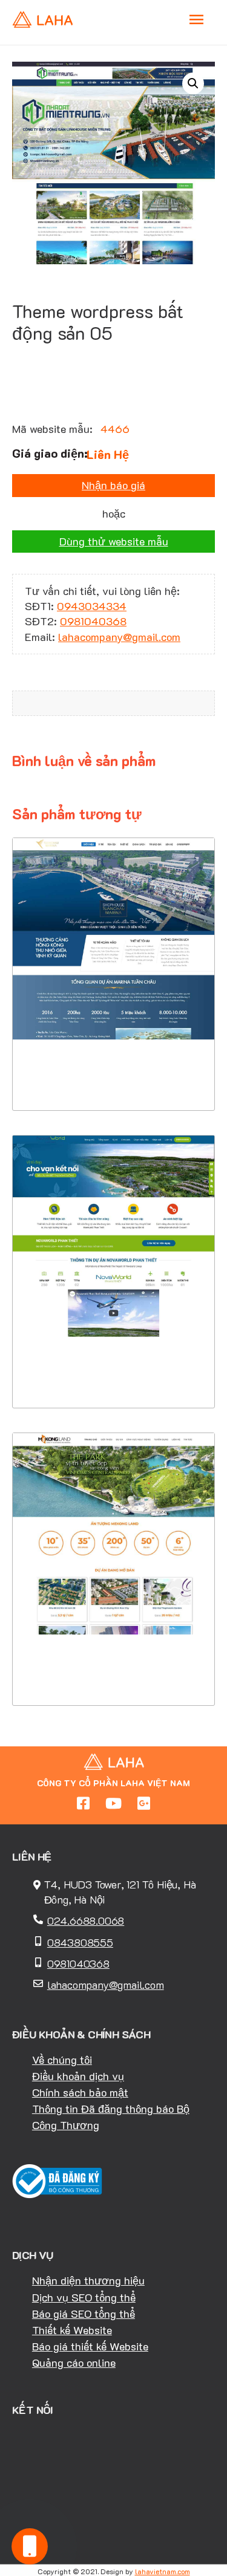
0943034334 (92, 606)
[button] (193, 83)
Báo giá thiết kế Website (90, 2346)
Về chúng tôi (62, 2060)
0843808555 (80, 1942)
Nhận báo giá (113, 485)
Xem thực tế (114, 1074)
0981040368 (93, 621)
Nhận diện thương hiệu (88, 2280)
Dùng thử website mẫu (114, 541)
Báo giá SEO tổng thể (84, 2314)
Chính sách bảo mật (80, 2092)
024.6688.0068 (86, 1921)
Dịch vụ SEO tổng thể (84, 2297)
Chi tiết (113, 1037)
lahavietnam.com (163, 2571)
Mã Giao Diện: (114, 951)
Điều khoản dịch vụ (78, 2076)
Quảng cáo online (74, 2363)
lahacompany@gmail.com (119, 637)
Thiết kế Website (72, 2330)
